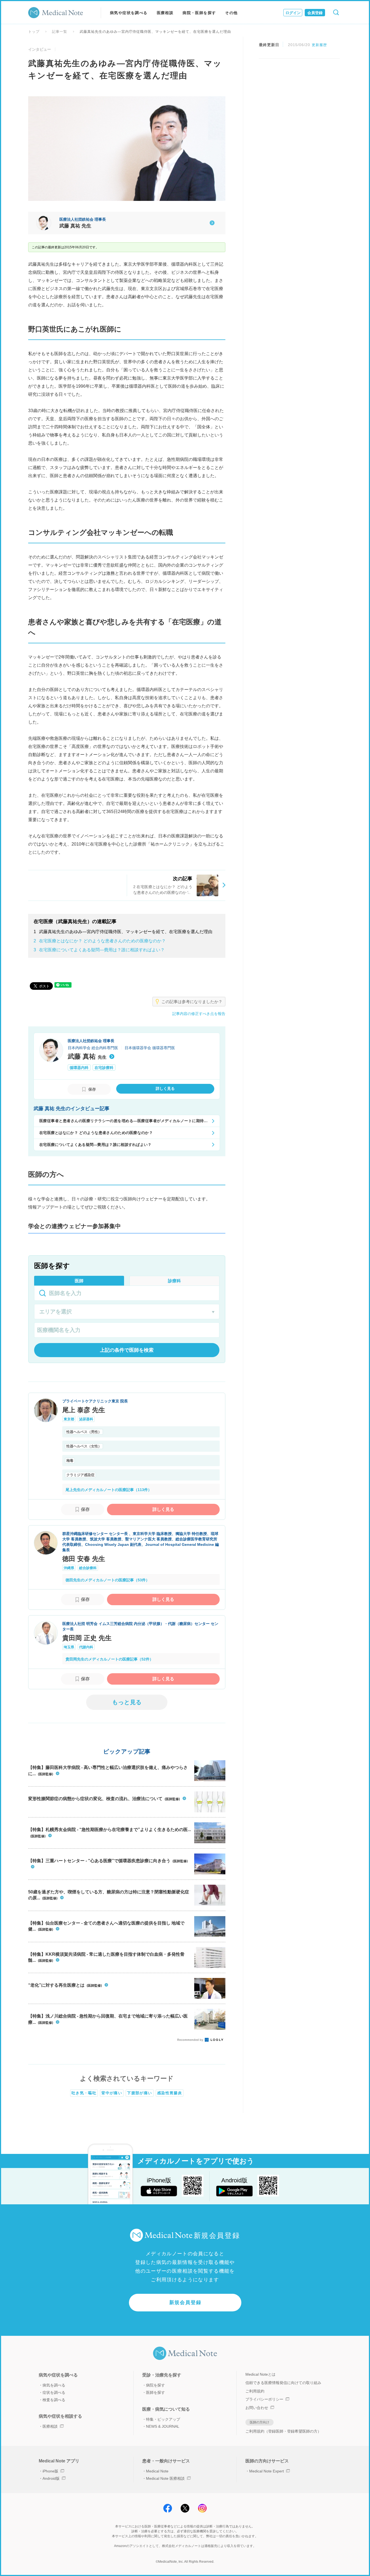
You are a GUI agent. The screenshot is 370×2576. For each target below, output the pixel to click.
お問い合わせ (257, 2408)
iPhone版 (50, 2471)
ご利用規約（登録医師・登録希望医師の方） (283, 2431)
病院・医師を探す (199, 13)
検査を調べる (54, 2400)
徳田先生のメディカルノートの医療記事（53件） (108, 1580)
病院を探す (155, 2385)
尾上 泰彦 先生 (84, 1410)
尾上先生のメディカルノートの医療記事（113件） (109, 1490)
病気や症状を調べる (129, 13)
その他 (231, 13)
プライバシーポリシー (264, 2399)
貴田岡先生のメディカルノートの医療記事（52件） (109, 1659)
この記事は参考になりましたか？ (192, 1002)
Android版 (51, 2478)
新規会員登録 (185, 2302)
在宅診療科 (104, 1068)
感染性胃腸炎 (170, 2093)
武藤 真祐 (87, 1056)
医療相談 (165, 13)
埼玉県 (69, 1647)
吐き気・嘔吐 (84, 2093)
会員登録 (315, 13)
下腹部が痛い (139, 2093)
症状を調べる (54, 2392)
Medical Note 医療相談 (165, 2478)
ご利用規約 (255, 2391)
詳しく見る (163, 1509)
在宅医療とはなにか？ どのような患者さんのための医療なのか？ (100, 941)
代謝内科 (86, 1647)
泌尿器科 (86, 1419)
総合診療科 (88, 1568)
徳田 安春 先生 (84, 1559)
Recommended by (191, 2040)
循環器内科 (79, 1068)
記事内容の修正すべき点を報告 (199, 1014)
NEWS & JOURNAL (163, 2426)
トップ (34, 32)
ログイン (293, 13)
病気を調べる (54, 2385)
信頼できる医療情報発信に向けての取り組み (283, 2383)
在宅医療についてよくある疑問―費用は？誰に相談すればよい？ (99, 950)
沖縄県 (69, 1568)
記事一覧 (60, 32)
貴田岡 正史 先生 (87, 1638)
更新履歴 (319, 45)
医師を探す (155, 2392)
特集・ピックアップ (163, 2419)
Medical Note (157, 2471)
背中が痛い (112, 2093)
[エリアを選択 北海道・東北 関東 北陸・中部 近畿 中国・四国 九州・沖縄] (127, 1312)
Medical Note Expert (267, 2471)
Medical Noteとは (260, 2374)
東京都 (69, 1419)
